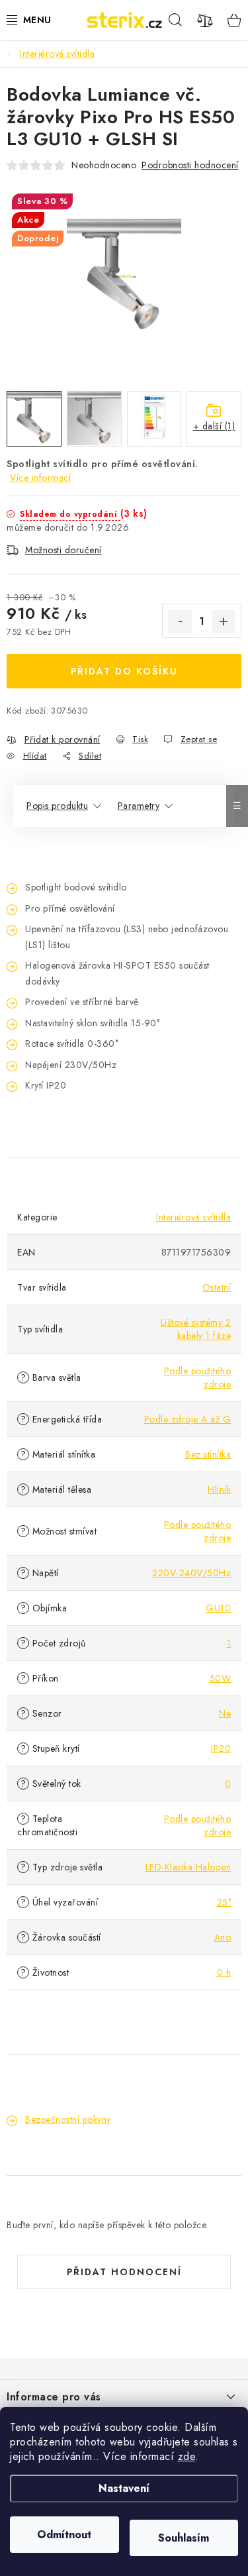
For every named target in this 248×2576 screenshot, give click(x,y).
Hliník (219, 1489)
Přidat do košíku (124, 671)
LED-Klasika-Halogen (188, 1867)
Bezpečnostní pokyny (68, 2120)
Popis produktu (57, 806)
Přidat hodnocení (124, 2272)
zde (187, 2456)
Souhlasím (184, 2538)
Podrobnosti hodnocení (190, 165)
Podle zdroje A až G (188, 1419)
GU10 (218, 1608)
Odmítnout (64, 2535)
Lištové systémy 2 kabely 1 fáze (196, 1329)
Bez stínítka (208, 1454)
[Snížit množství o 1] (180, 621)
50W (221, 1678)
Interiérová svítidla (193, 1217)
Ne (225, 1713)
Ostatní (217, 1287)
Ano (223, 1937)
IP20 (221, 1748)
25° (224, 1902)
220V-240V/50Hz (191, 1573)
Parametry (139, 806)
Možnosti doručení (63, 550)
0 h (224, 1972)
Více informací (40, 478)
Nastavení (124, 2488)
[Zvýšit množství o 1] (224, 621)
